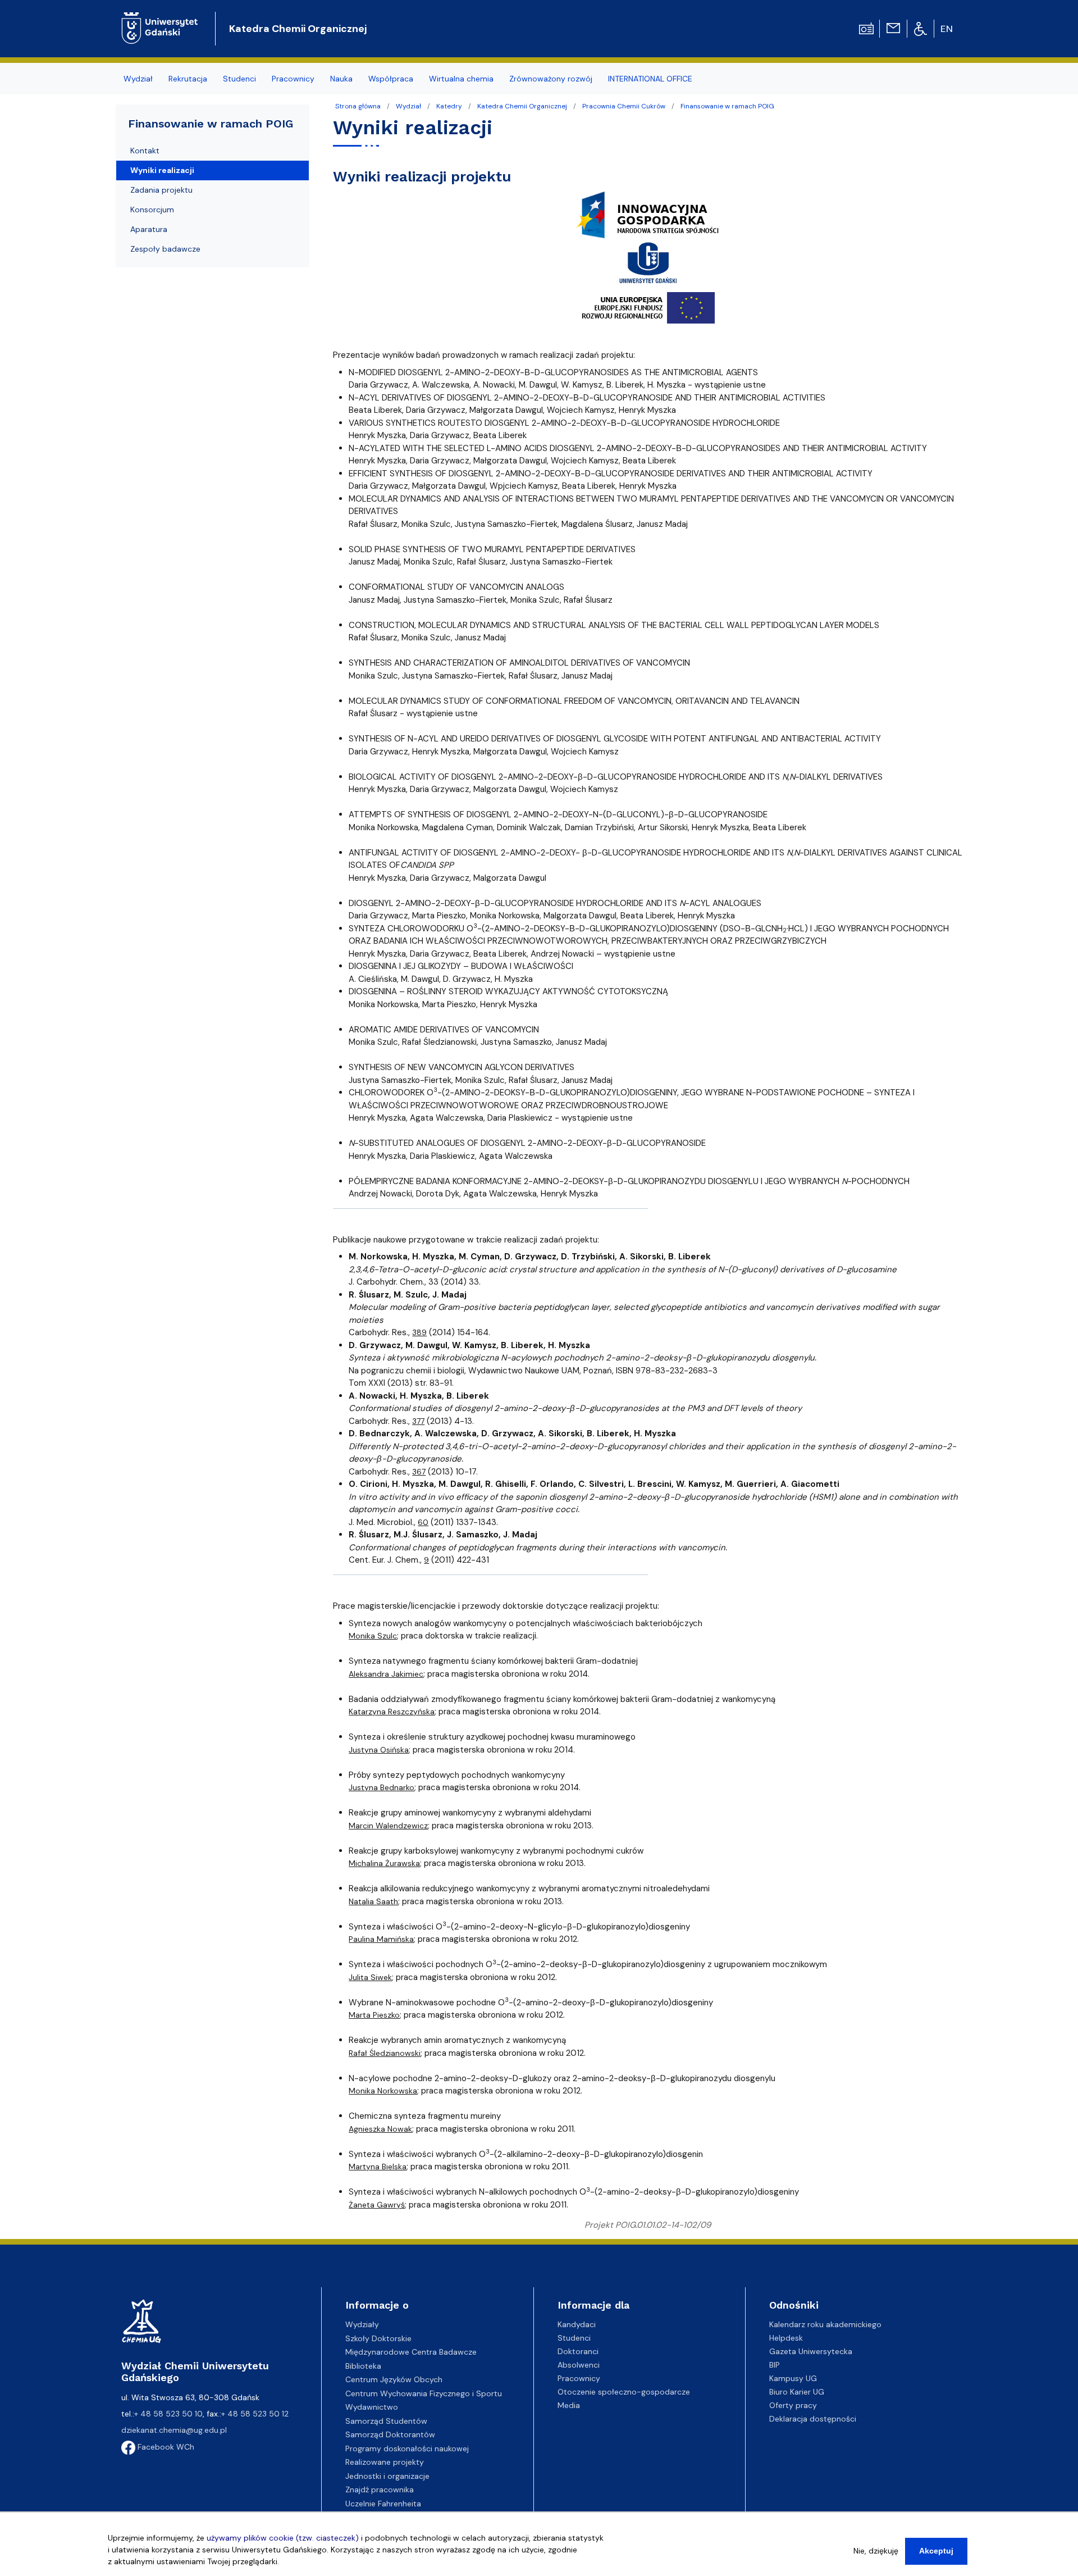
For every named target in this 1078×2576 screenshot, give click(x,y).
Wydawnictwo (372, 2407)
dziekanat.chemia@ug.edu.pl (174, 2430)
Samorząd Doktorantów (390, 2434)
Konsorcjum (152, 210)
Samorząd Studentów (386, 2421)
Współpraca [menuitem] (391, 79)
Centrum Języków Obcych (394, 2379)
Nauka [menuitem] (341, 79)
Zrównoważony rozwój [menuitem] (551, 79)
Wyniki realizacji (162, 170)
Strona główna (358, 106)
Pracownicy (579, 2378)
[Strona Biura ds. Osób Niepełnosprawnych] (921, 28)
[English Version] (947, 29)
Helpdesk (786, 2338)
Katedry (449, 106)
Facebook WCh (165, 2447)
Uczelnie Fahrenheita (383, 2504)
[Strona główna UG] (160, 19)
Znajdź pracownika (380, 2489)
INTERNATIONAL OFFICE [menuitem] (650, 79)
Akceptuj (936, 2551)
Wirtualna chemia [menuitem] (461, 79)
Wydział (408, 106)
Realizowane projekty (385, 2462)
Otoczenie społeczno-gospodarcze (624, 2392)
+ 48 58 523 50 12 (255, 2414)
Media (569, 2405)
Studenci (574, 2338)
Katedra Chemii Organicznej (298, 29)
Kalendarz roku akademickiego (825, 2324)
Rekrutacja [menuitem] (188, 79)
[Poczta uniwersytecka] (893, 28)
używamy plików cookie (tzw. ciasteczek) (283, 2538)
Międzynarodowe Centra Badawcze (411, 2352)
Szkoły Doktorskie (378, 2338)
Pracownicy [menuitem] (293, 79)
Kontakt (145, 151)
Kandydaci (577, 2324)
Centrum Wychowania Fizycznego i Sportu (424, 2393)
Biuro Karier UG (797, 2392)
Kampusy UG (793, 2378)
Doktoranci (578, 2351)
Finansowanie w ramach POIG (727, 106)
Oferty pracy (793, 2405)
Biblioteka (363, 2366)
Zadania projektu (161, 190)
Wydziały (362, 2324)
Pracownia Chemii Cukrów (624, 106)
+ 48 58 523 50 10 (168, 2414)
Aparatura (149, 229)
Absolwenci (579, 2365)
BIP (775, 2365)
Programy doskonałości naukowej (407, 2448)
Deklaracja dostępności (813, 2419)
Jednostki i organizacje (387, 2476)
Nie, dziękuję (876, 2551)
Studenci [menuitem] (239, 79)
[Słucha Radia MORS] (866, 28)
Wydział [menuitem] (138, 79)
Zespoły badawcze (165, 249)
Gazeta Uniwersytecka (811, 2351)
